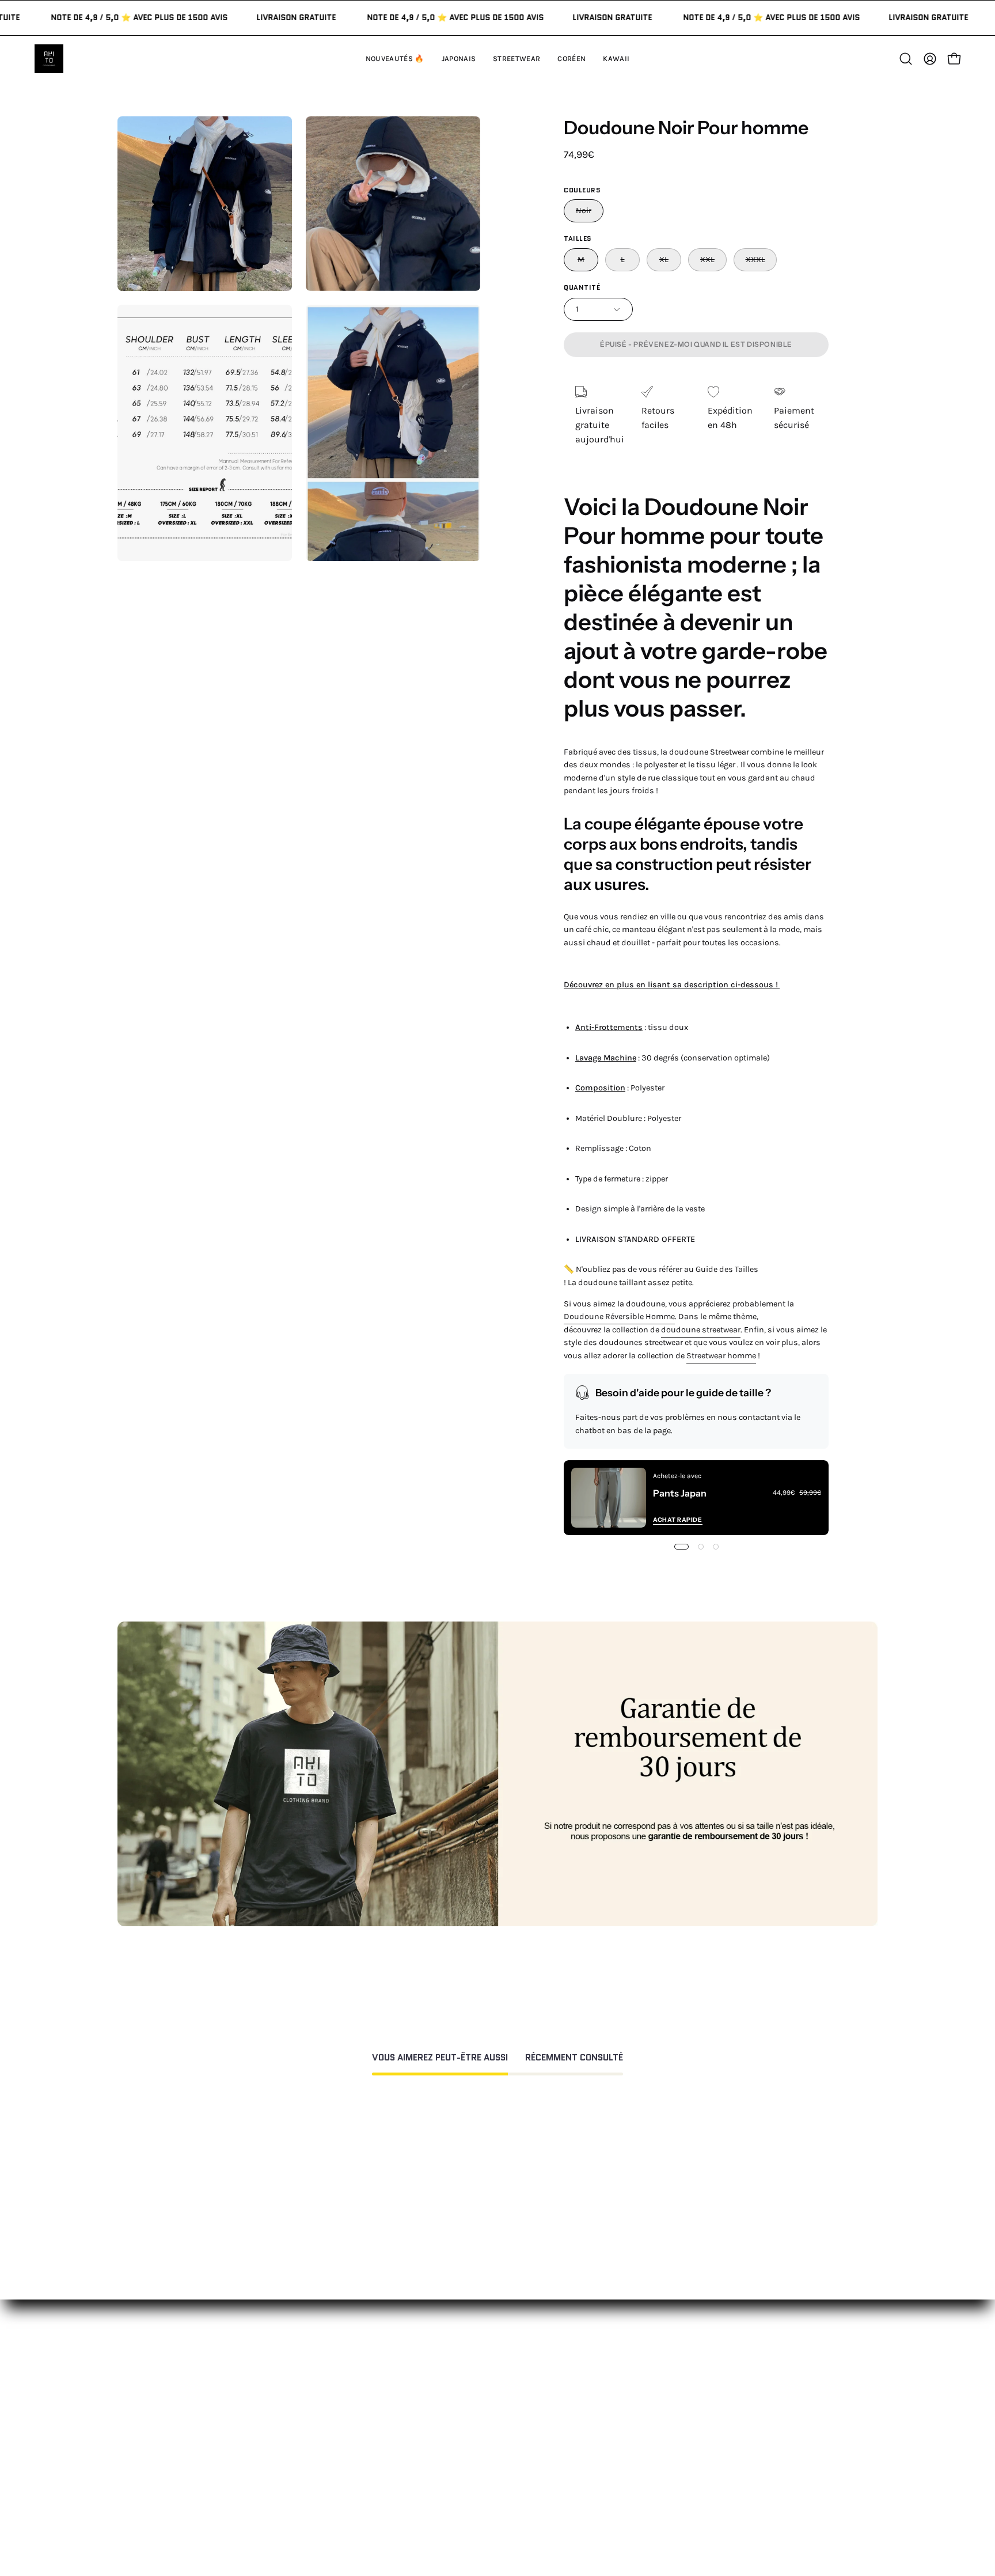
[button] (616, 59)
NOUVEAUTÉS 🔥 (348, 2387)
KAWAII (327, 2463)
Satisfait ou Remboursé (676, 2387)
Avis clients (650, 2425)
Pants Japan (680, 1493)
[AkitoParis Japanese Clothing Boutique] (49, 59)
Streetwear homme (721, 1356)
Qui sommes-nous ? (669, 2406)
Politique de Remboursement (531, 2425)
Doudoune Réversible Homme (619, 1317)
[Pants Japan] (609, 1498)
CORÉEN (330, 2444)
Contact (487, 2387)
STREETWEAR (341, 2425)
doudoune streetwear (701, 1330)
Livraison (646, 2444)
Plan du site (495, 2516)
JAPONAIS (333, 2406)
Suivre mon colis (662, 2463)
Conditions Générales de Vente (533, 2497)
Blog (636, 2482)
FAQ (477, 2406)
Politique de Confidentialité (527, 2478)
